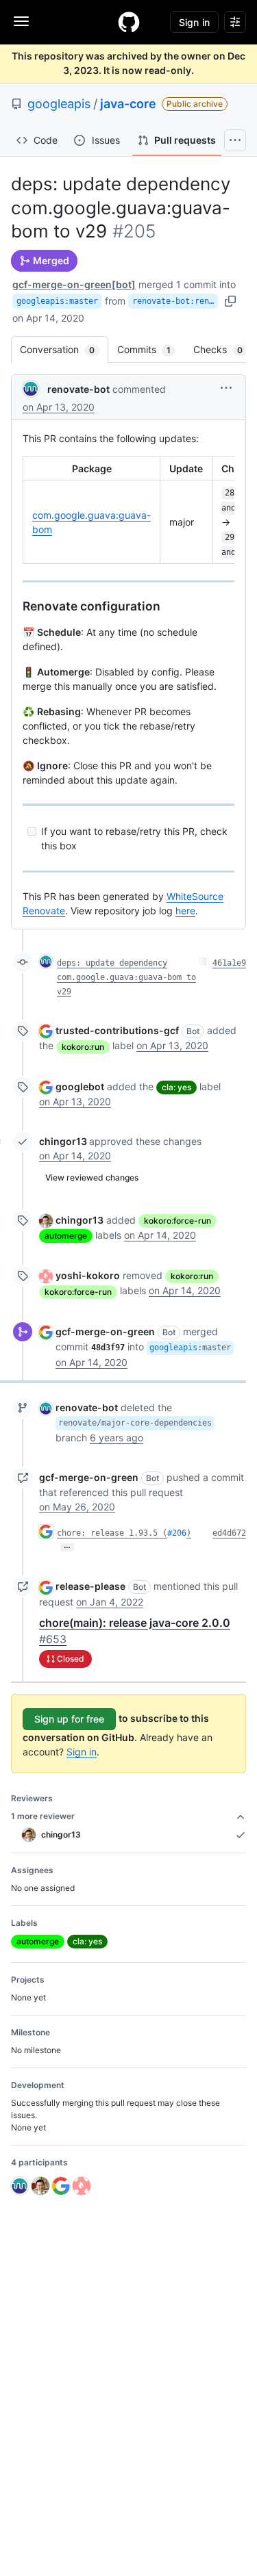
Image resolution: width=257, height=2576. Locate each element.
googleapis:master (57, 301)
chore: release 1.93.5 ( (112, 1533)
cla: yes (176, 1087)
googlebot (80, 1086)
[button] (226, 388)
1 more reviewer (43, 1816)
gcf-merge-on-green (105, 1331)
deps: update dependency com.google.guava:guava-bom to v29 (126, 977)
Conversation (64, 349)
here (185, 911)
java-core (128, 104)
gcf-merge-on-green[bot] (74, 284)
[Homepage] (129, 22)
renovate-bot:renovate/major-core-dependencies (175, 301)
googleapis (59, 104)
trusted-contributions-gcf (117, 1030)
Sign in (82, 1752)
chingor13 (63, 1141)
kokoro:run (83, 1047)
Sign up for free (69, 1719)
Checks (225, 349)
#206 (177, 1533)
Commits (151, 349)
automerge (66, 1236)
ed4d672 (229, 1533)
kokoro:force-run (178, 1221)
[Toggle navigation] (21, 21)
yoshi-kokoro (88, 1275)
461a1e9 (229, 963)
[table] (128, 510)
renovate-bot (78, 389)
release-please (90, 1586)
